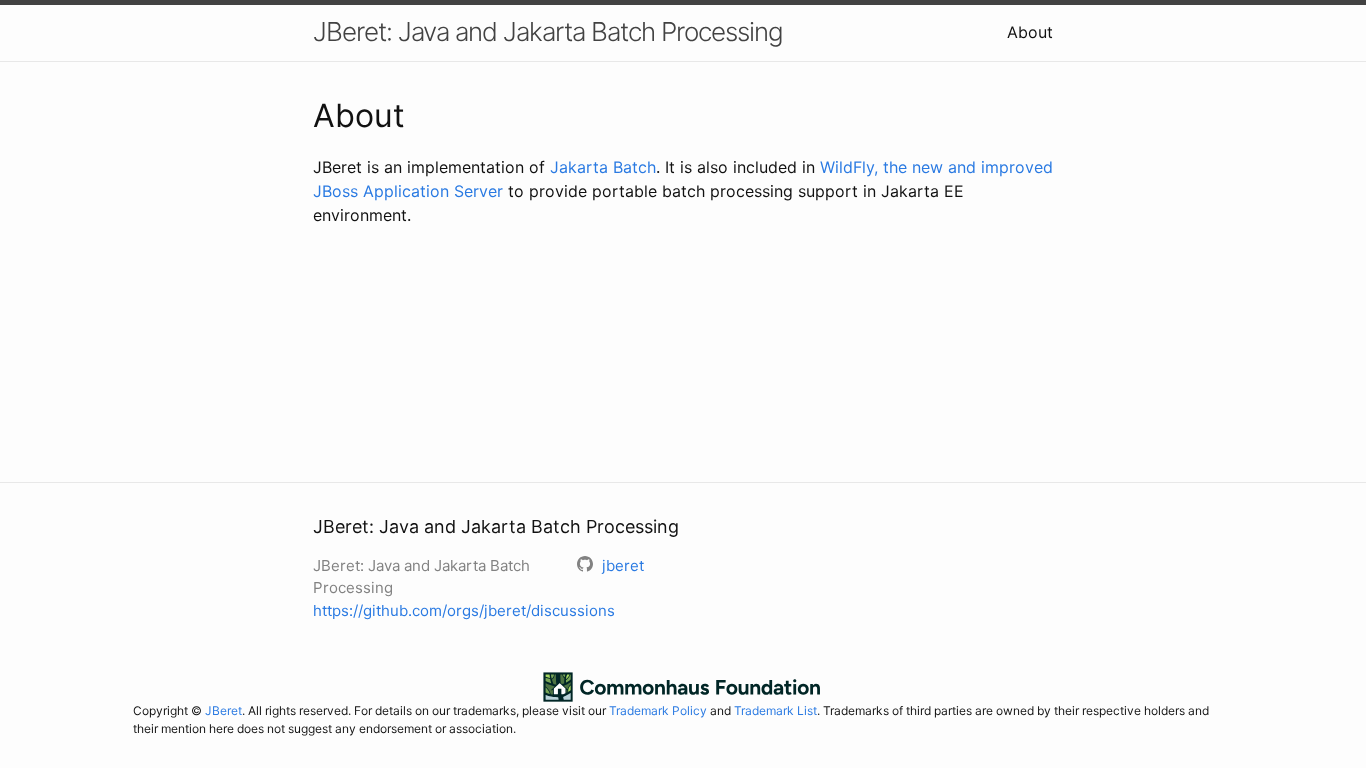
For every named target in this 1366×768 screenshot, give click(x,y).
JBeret (223, 710)
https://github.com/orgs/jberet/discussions (464, 610)
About (1030, 32)
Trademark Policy (658, 710)
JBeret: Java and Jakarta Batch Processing (548, 31)
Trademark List (775, 710)
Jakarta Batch (603, 167)
